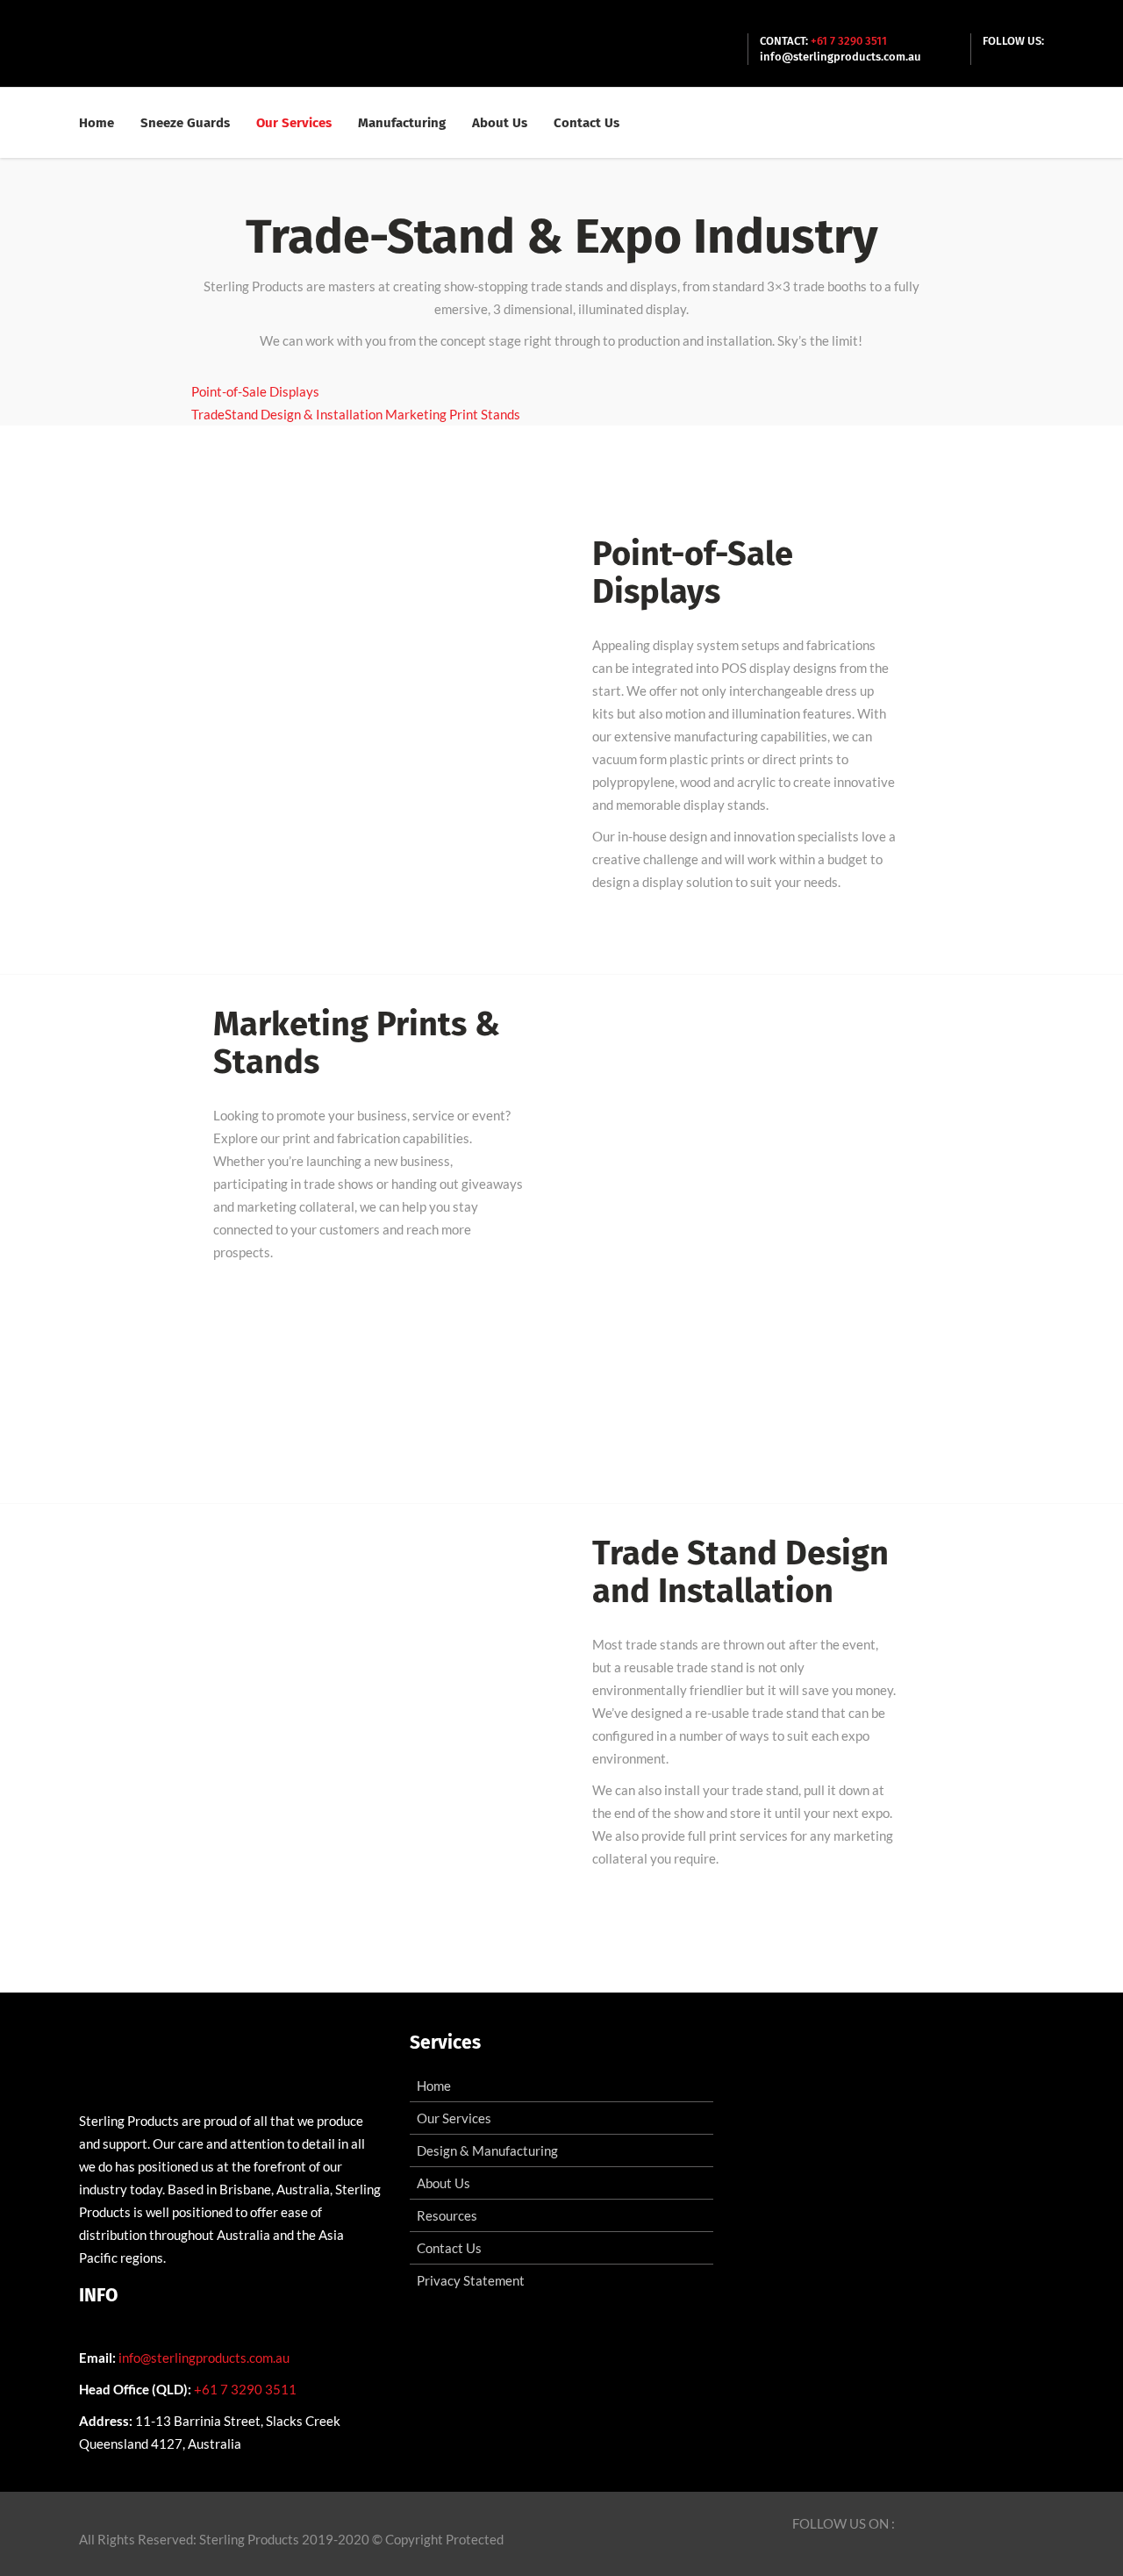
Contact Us (449, 2248)
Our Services (454, 2118)
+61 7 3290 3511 (849, 41)
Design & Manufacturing (487, 2150)
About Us (443, 2183)
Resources (447, 2215)
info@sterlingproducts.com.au (840, 57)
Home (434, 2086)
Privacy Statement (471, 2280)
